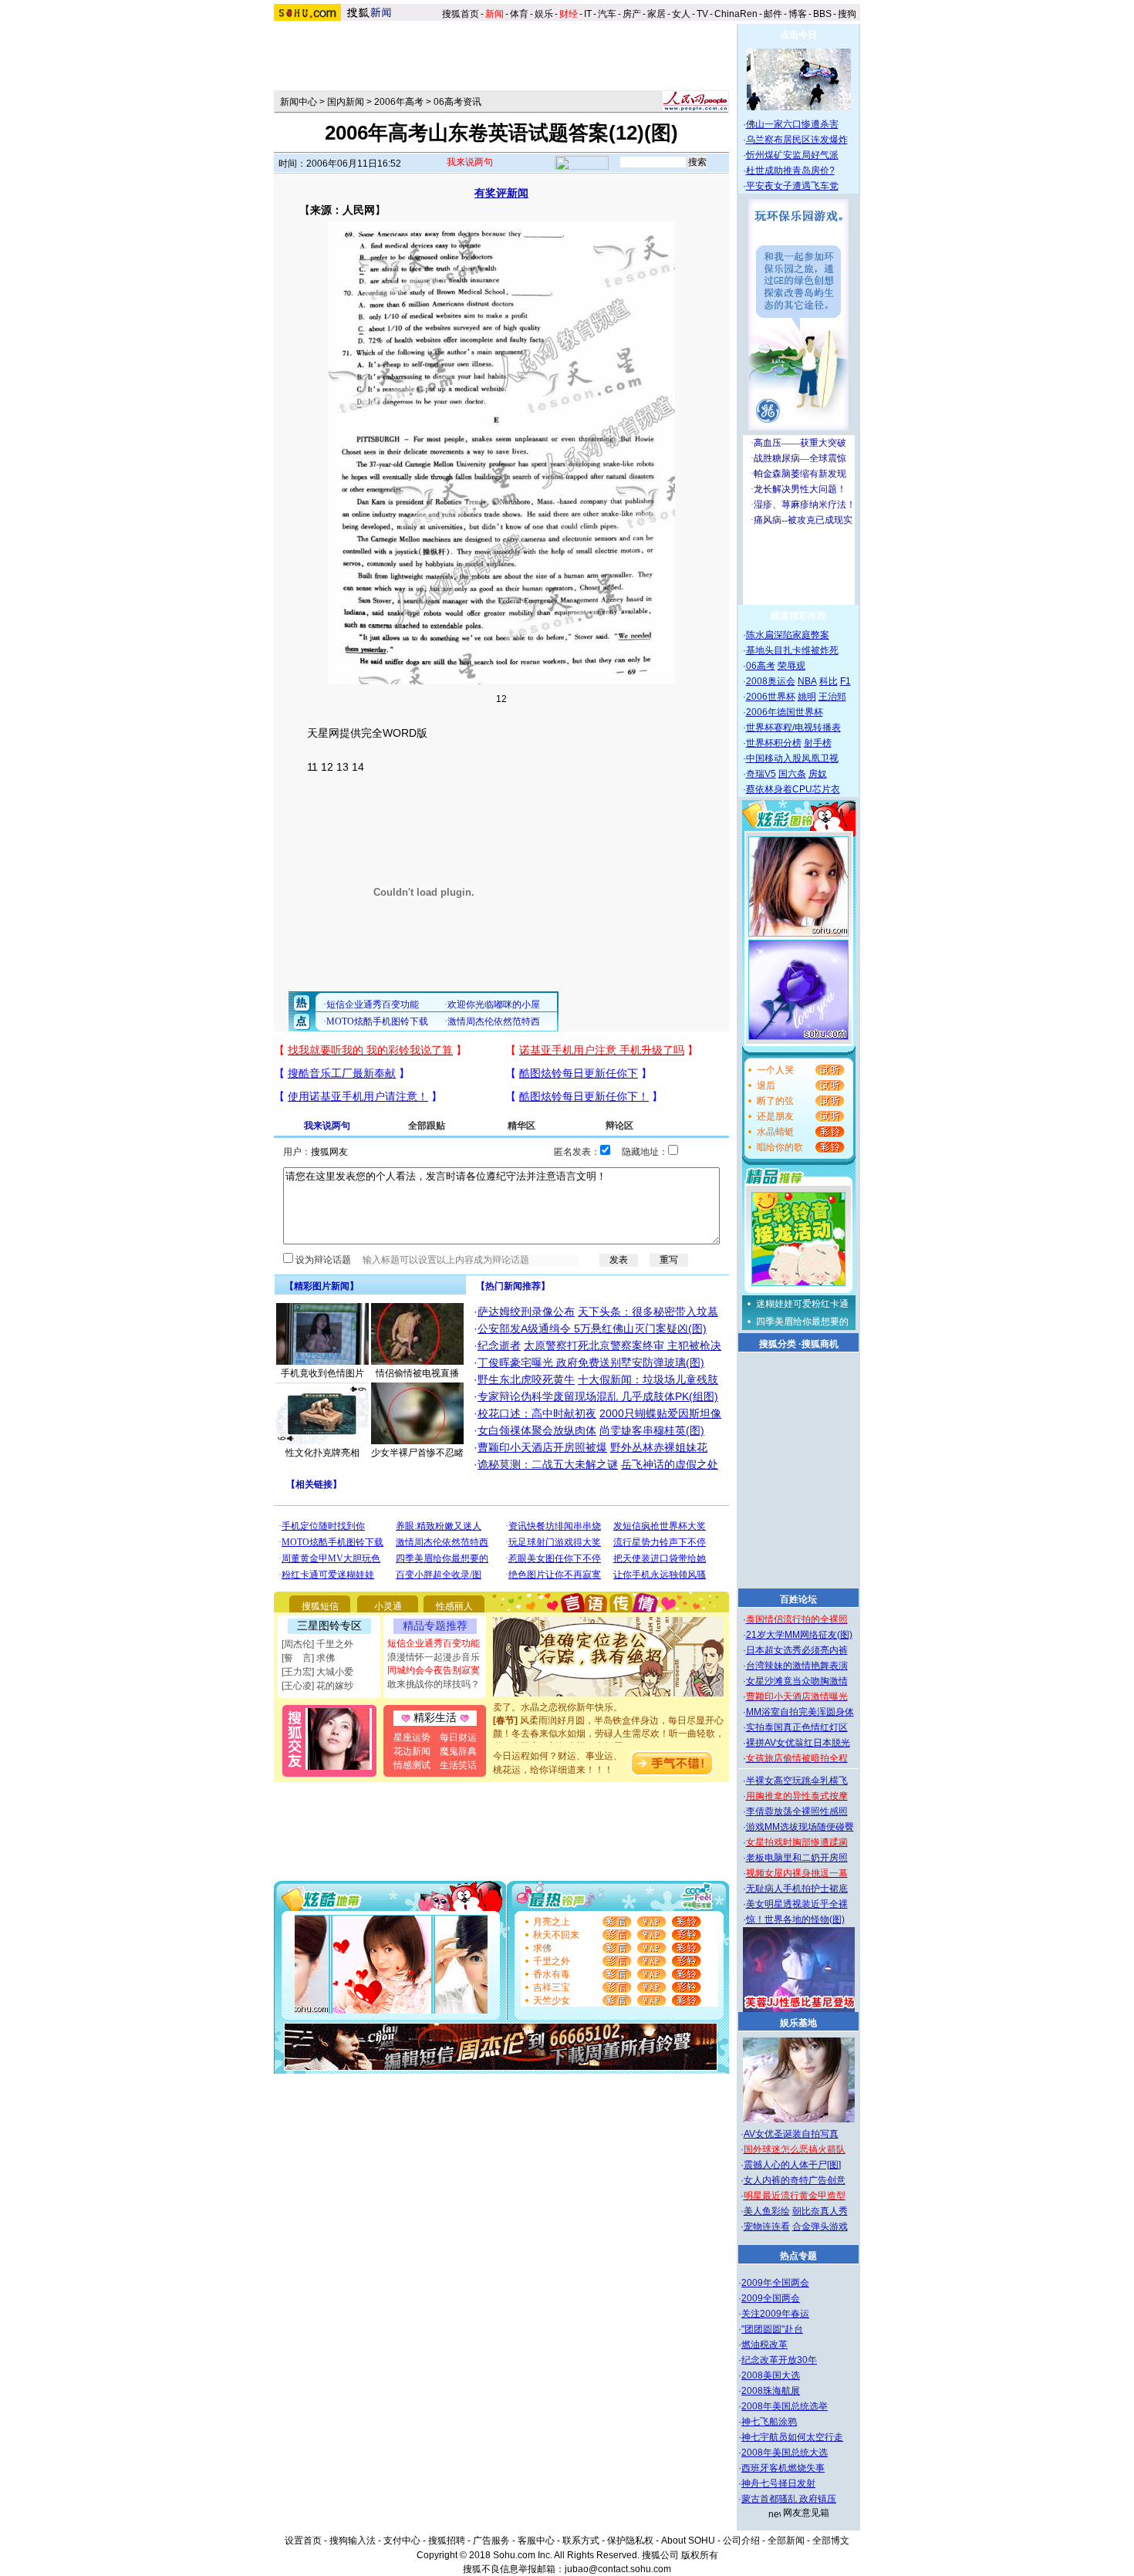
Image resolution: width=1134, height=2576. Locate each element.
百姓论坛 (798, 1599)
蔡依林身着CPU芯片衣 (793, 789)
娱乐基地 (798, 2023)
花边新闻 (412, 1751)
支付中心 (402, 2541)
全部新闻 (786, 2541)
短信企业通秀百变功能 (434, 1643)
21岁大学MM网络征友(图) (799, 1635)
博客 (798, 14)
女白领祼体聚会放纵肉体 (537, 1430)
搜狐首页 (461, 14)
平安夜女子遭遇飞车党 (792, 186)
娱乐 (544, 14)
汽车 (607, 14)
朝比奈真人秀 (820, 2211)
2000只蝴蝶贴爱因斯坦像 (660, 1413)
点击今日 (798, 35)
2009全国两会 (771, 2298)
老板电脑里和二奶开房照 (797, 1858)
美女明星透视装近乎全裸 (797, 1904)
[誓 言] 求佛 (308, 1658)
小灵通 (388, 1606)
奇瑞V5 (761, 774)
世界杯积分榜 (774, 743)
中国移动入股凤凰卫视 (792, 758)
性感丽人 (454, 1606)
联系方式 (581, 2541)
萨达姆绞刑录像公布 (526, 1312)
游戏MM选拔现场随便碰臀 (800, 1827)
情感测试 (412, 1765)
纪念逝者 (499, 1345)
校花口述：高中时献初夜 (537, 1413)
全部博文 (831, 2541)
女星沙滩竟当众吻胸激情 (797, 1681)
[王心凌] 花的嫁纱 (317, 1686)
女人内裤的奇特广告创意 (795, 2180)
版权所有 (700, 2555)
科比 (829, 681)
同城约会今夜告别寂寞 (434, 1670)
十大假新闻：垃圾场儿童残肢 (648, 1379)
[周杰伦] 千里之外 (317, 1644)
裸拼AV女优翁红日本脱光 (798, 1743)
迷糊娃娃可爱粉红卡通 (802, 1304)
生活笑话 (458, 1765)
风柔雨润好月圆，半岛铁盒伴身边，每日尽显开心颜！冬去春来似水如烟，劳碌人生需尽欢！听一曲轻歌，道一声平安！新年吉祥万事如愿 (609, 1718)
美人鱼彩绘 (767, 2211)
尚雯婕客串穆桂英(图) (652, 1430)
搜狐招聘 (447, 2541)
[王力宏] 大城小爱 (317, 1672)
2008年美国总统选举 (785, 2406)
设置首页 (303, 2541)
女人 (681, 14)
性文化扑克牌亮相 (322, 1453)
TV (702, 14)
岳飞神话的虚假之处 (670, 1464)
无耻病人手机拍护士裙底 (797, 1889)
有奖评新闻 (501, 193)
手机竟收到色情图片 (322, 1373)
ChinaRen (736, 14)
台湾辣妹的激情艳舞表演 (797, 1666)
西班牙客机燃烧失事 (783, 2468)
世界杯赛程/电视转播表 (793, 728)
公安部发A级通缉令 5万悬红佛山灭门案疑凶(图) (592, 1329)
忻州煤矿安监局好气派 (792, 155)
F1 (845, 681)
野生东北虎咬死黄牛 (526, 1379)
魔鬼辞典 (458, 1751)
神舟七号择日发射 (778, 2483)
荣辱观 (791, 666)
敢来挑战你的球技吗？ (434, 1684)
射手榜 (818, 743)
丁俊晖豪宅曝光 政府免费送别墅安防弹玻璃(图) (591, 1362)
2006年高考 (399, 102)
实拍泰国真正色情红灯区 (797, 1727)
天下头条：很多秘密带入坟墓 (648, 1312)
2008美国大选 (771, 2375)
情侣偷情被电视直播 (417, 1373)
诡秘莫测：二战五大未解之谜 (548, 1464)
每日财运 (458, 1737)
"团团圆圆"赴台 (772, 2329)
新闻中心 (299, 102)
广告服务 (491, 2541)
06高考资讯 (457, 102)
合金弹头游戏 (820, 2227)
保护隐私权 (630, 2541)
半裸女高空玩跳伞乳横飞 (797, 1781)
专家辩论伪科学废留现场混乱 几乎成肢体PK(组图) (598, 1396)
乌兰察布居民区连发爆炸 (797, 140)
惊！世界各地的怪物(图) (795, 1919)
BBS (822, 14)
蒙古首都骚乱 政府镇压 (789, 2499)
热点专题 (798, 2256)
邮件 (773, 14)
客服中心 (536, 2541)
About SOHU (688, 2541)
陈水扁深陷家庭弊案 (788, 635)
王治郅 (832, 697)
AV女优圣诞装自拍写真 (791, 2134)
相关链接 (314, 1484)
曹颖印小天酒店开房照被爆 (542, 1447)
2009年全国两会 (775, 2283)
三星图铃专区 (329, 1626)
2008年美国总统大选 (785, 2453)
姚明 (807, 697)
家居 (656, 14)
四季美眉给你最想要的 (802, 1322)
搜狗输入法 (353, 2541)
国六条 (792, 774)
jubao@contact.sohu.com (618, 2569)
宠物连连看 (767, 2227)
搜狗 (848, 14)
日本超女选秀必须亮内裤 (797, 1650)
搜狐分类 (778, 1344)
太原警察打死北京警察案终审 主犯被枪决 (623, 1345)
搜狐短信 (320, 1606)
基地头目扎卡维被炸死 (792, 650)
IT (588, 14)
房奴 (818, 774)
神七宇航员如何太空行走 (792, 2437)
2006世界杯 (771, 697)
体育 (519, 14)
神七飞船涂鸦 (769, 2422)
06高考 (761, 666)
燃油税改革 (764, 2345)
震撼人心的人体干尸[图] (792, 2165)
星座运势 (412, 1737)
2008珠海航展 (771, 2391)
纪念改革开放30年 (779, 2360)
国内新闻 (346, 102)
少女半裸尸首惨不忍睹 (417, 1453)
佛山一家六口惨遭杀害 (792, 124)
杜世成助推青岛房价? (790, 170)
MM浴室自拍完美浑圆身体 (800, 1712)
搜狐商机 (820, 1344)
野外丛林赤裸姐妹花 (659, 1447)
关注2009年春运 (775, 2314)
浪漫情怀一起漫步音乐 (434, 1657)
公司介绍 (741, 2541)
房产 (632, 14)
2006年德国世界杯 (785, 712)
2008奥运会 (771, 681)
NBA (807, 681)
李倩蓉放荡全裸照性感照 (797, 1811)
